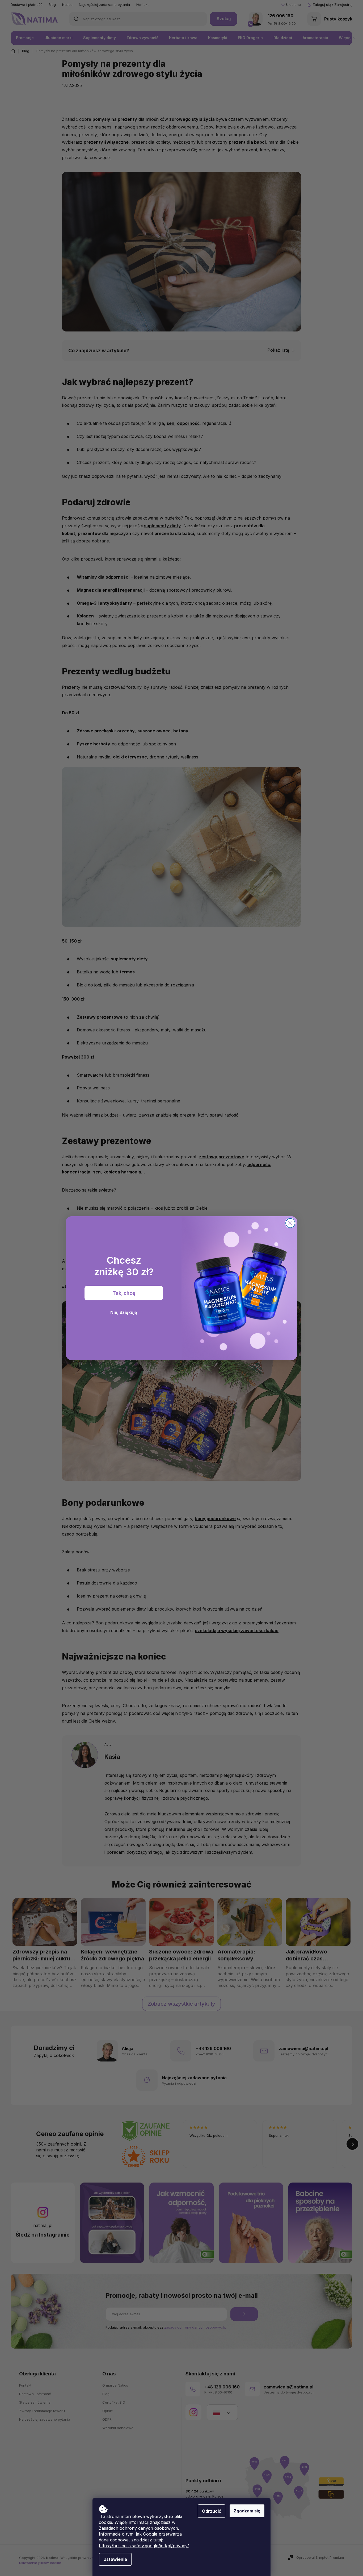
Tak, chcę (124, 1293)
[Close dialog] (290, 1223)
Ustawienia (115, 2559)
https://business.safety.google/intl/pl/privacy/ (144, 2546)
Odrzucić (212, 2511)
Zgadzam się (247, 2511)
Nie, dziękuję (124, 1312)
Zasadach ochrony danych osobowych (138, 2528)
